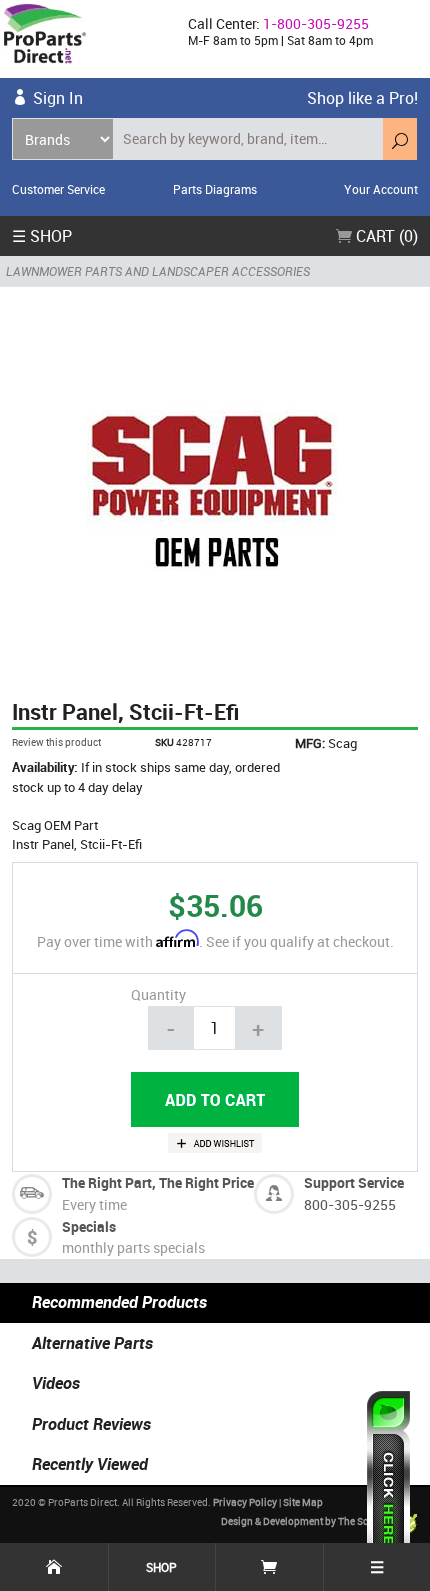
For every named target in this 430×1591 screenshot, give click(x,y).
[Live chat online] (388, 1481)
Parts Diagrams (215, 189)
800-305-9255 (350, 1204)
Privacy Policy (245, 1502)
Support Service (354, 1182)
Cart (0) (385, 236)
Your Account (381, 189)
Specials (89, 1226)
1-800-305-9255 (316, 23)
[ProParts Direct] (86, 39)
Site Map (303, 1502)
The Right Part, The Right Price (158, 1182)
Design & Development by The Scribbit (308, 1521)
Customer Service (58, 189)
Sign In (58, 98)
